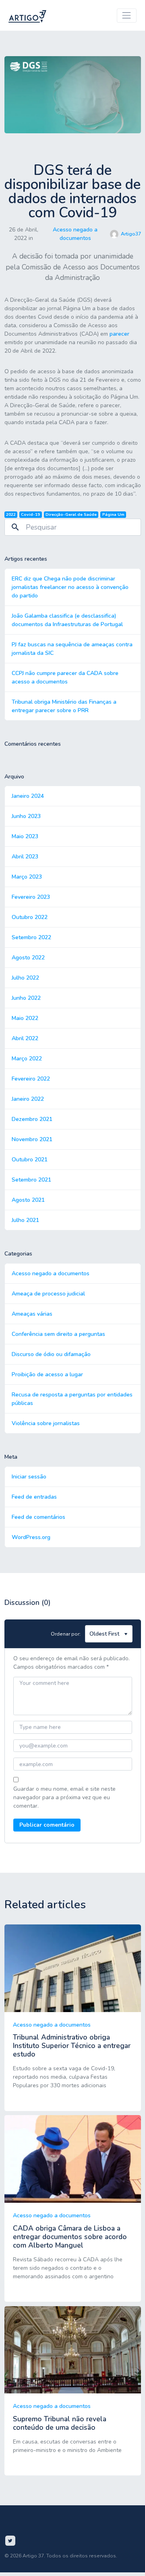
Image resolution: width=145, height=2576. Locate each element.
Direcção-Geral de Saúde (71, 514)
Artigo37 (131, 234)
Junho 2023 (26, 816)
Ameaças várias (32, 1314)
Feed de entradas (34, 1497)
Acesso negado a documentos (75, 234)
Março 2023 (27, 877)
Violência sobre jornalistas (46, 1423)
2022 (11, 514)
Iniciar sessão (29, 1477)
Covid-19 (30, 514)
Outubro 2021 (30, 1160)
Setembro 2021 (31, 1180)
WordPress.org (31, 1537)
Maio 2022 (25, 1018)
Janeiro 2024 (28, 796)
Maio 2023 (25, 836)
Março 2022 (27, 1059)
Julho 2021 (25, 1220)
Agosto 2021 (28, 1200)
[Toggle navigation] (127, 16)
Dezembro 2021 (32, 1119)
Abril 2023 (25, 857)
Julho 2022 (25, 978)
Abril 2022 (25, 1038)
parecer (119, 334)
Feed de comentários (38, 1517)
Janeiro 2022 (28, 1099)
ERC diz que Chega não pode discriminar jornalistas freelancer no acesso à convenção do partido (70, 587)
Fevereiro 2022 (31, 1079)
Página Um (113, 514)
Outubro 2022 (30, 917)
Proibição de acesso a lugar (47, 1374)
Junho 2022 (26, 998)
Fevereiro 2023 (31, 897)
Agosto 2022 (28, 958)
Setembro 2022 (31, 937)
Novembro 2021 (32, 1139)
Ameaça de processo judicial (48, 1294)
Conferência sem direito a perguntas (58, 1334)
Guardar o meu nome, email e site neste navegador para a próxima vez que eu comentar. (64, 1797)
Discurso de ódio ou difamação (51, 1354)
